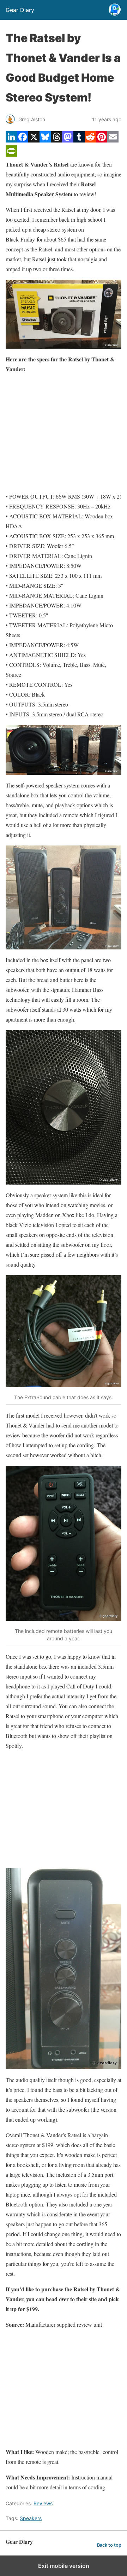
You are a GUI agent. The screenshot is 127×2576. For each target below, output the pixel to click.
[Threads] (56, 140)
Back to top (109, 2545)
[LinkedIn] (11, 140)
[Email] (113, 140)
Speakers (31, 2518)
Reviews (43, 2503)
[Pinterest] (102, 140)
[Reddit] (90, 140)
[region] (64, 433)
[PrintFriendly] (11, 154)
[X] (34, 140)
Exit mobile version (64, 2566)
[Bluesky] (45, 140)
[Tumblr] (79, 140)
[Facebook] (23, 140)
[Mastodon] (68, 140)
